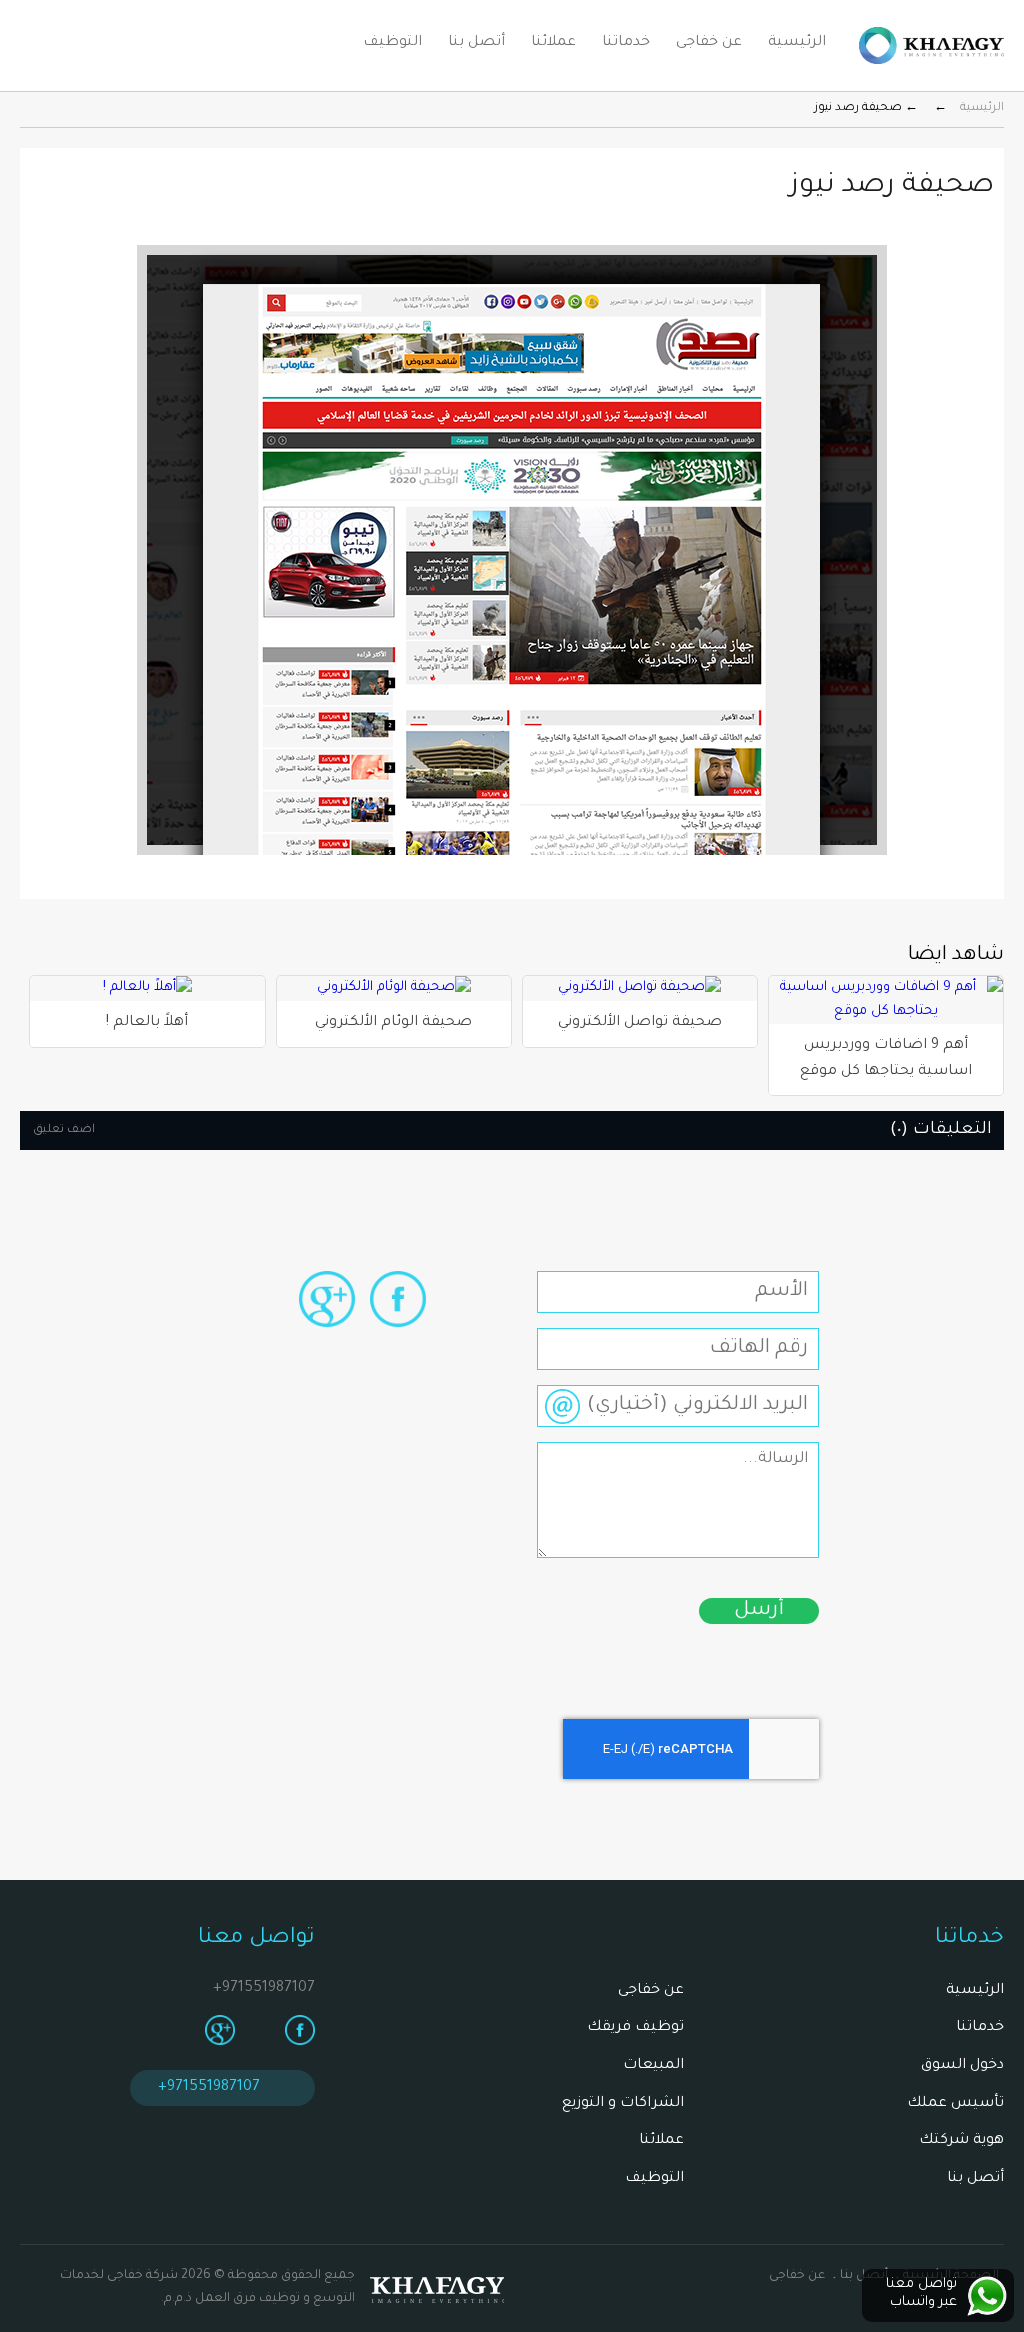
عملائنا (553, 43)
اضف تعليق (64, 1130)
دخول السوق (962, 2066)
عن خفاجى (709, 43)
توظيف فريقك (635, 2028)
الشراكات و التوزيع (623, 2104)
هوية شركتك (961, 2141)
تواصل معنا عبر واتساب (921, 2293)
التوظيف (392, 43)
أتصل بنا (476, 43)
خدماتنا (626, 43)
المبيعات (653, 2066)
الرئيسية (797, 43)
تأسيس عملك (955, 2104)
